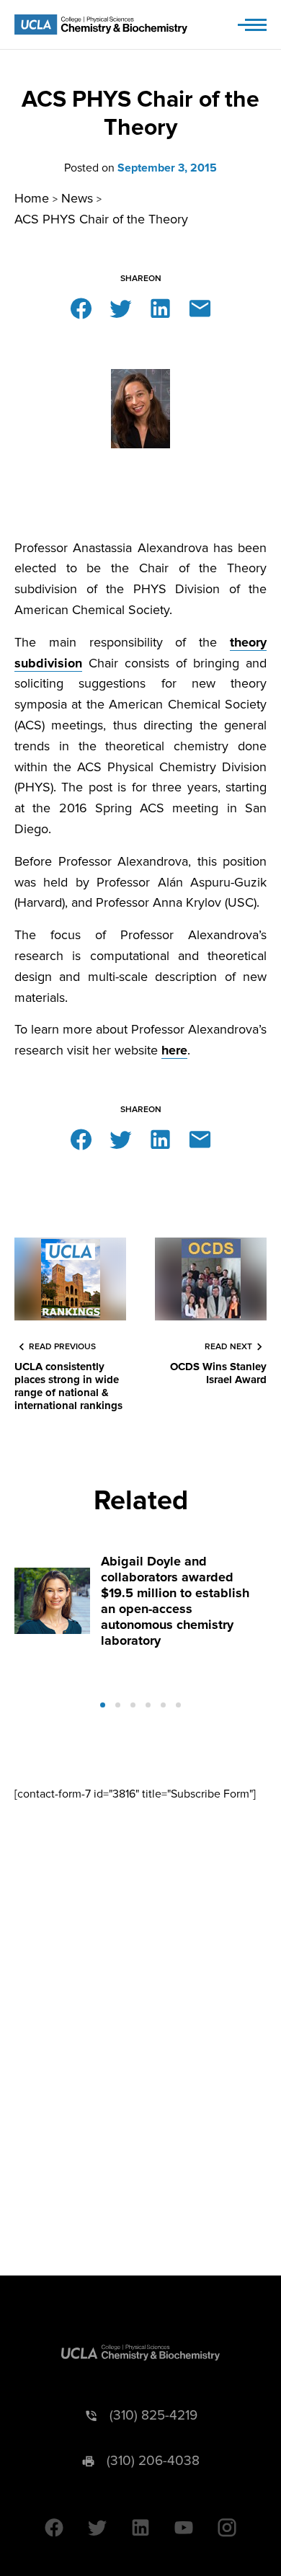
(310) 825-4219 (153, 2416)
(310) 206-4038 (153, 2461)
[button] (103, 1705)
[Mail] (200, 307)
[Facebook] (81, 307)
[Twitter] (121, 307)
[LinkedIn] (160, 307)
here (174, 1050)
